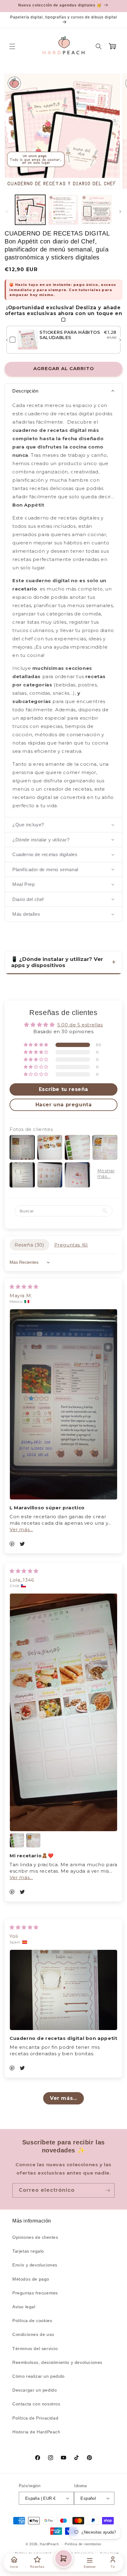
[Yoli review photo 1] (63, 1990)
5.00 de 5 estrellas (80, 1025)
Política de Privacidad (35, 2418)
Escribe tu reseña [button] (63, 1089)
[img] (24, 1287)
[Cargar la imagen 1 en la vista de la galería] (30, 210)
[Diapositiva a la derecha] (120, 211)
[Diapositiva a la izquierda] (7, 211)
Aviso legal (24, 2307)
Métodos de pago (31, 2279)
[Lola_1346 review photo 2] (17, 1840)
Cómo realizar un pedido (39, 2376)
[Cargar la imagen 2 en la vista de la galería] (63, 210)
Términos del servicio (35, 2349)
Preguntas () (71, 1245)
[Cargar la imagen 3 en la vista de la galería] (96, 210)
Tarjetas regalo (28, 2251)
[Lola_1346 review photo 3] (33, 1840)
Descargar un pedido (35, 2390)
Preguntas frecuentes (35, 2293)
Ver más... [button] (21, 1529)
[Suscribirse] (108, 2190)
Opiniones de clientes (35, 2237)
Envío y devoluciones (35, 2265)
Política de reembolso (83, 2544)
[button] (12, 46)
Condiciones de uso (33, 2334)
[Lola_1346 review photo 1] (63, 1712)
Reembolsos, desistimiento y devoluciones (57, 2362)
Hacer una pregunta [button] (64, 1105)
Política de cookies (32, 2321)
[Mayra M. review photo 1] (63, 1404)
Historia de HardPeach (36, 2432)
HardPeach (49, 2544)
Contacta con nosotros (36, 2404)
